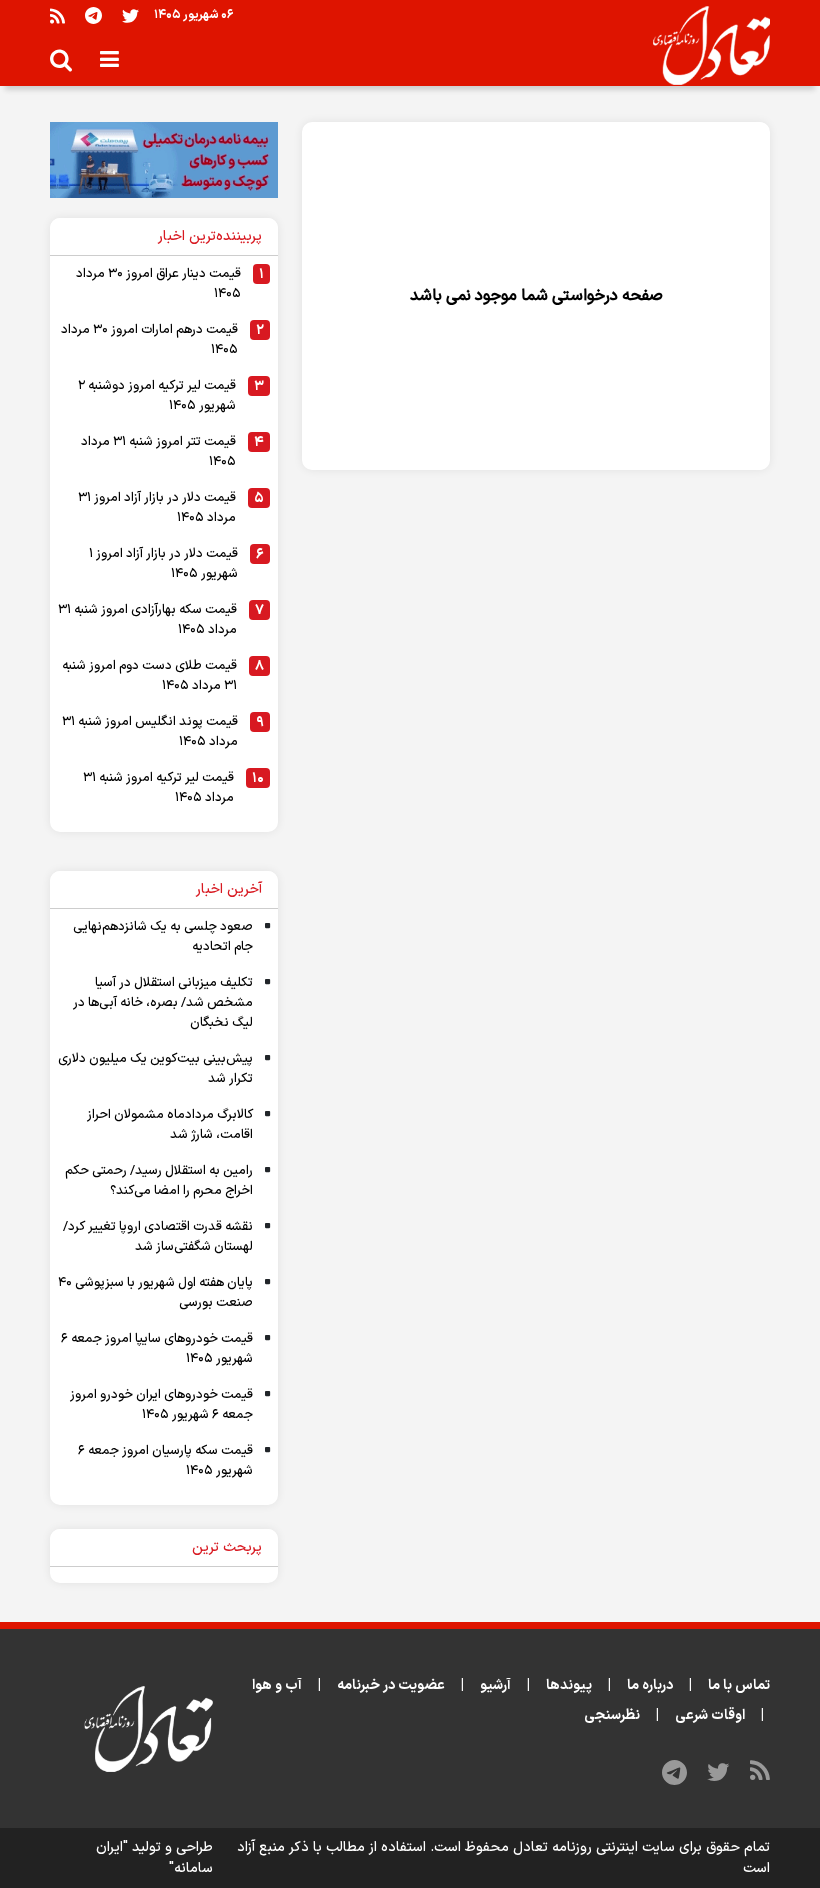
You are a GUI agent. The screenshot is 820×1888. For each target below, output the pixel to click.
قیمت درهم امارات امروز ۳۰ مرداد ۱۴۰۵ (149, 340)
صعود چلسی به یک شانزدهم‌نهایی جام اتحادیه (163, 937)
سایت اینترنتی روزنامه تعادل (594, 1847)
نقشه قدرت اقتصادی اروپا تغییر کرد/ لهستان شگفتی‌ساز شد (158, 1237)
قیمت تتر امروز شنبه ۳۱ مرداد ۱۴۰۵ (158, 452)
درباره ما (650, 1685)
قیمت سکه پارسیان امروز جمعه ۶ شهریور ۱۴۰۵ (165, 1461)
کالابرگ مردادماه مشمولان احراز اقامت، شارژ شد (170, 1125)
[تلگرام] (93, 15)
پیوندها (569, 1685)
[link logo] (703, 46)
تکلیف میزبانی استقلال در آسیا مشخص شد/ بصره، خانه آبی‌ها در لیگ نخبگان (163, 1003)
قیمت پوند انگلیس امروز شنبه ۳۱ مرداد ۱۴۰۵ (150, 732)
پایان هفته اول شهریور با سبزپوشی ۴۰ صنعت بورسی (155, 1293)
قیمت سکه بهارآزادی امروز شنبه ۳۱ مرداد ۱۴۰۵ (147, 620)
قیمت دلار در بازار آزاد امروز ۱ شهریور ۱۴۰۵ (163, 564)
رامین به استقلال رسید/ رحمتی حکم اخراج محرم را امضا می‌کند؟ (159, 1181)
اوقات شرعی (710, 1715)
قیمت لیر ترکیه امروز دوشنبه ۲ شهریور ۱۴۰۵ (157, 396)
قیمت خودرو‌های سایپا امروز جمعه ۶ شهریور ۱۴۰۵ (157, 1349)
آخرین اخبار (229, 889)
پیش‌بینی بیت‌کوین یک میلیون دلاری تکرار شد (155, 1069)
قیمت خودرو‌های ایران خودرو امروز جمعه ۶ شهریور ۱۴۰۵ (161, 1405)
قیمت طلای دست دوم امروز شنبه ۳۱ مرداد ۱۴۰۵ (149, 676)
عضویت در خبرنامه (391, 1685)
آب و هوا (277, 1685)
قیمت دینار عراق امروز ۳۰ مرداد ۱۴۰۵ (158, 284)
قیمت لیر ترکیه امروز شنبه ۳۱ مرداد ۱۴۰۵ (158, 788)
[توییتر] (130, 15)
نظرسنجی (612, 1715)
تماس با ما (739, 1685)
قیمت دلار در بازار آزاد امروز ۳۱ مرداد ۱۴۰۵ (157, 508)
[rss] (57, 15)
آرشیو (495, 1685)
